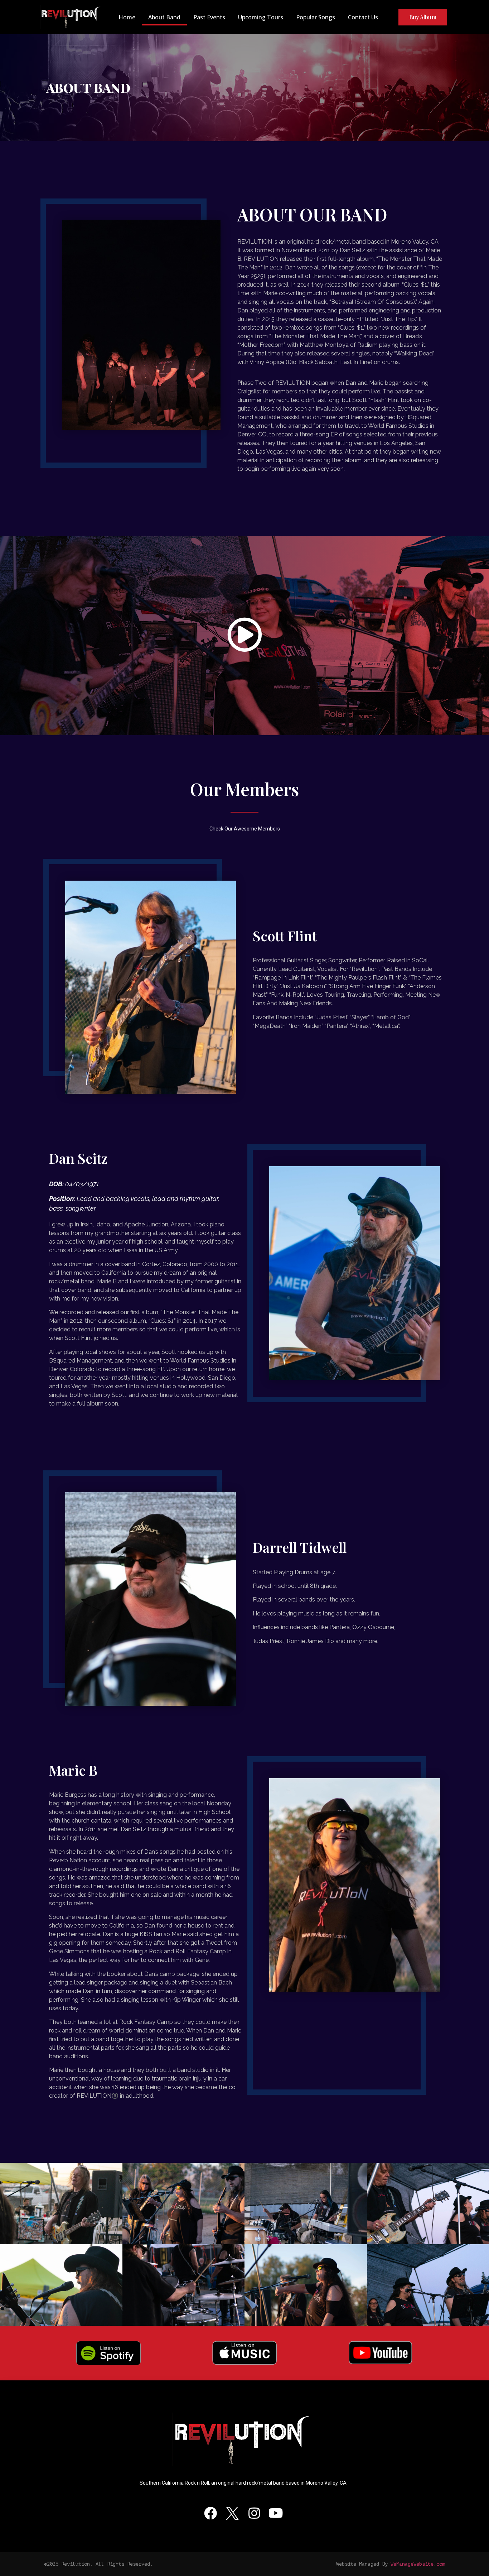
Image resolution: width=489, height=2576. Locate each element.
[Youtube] (276, 2513)
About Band (164, 17)
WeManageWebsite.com (418, 2564)
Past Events (209, 17)
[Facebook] (210, 2513)
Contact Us (363, 17)
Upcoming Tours (261, 17)
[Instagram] (254, 2513)
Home (127, 17)
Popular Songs (316, 17)
